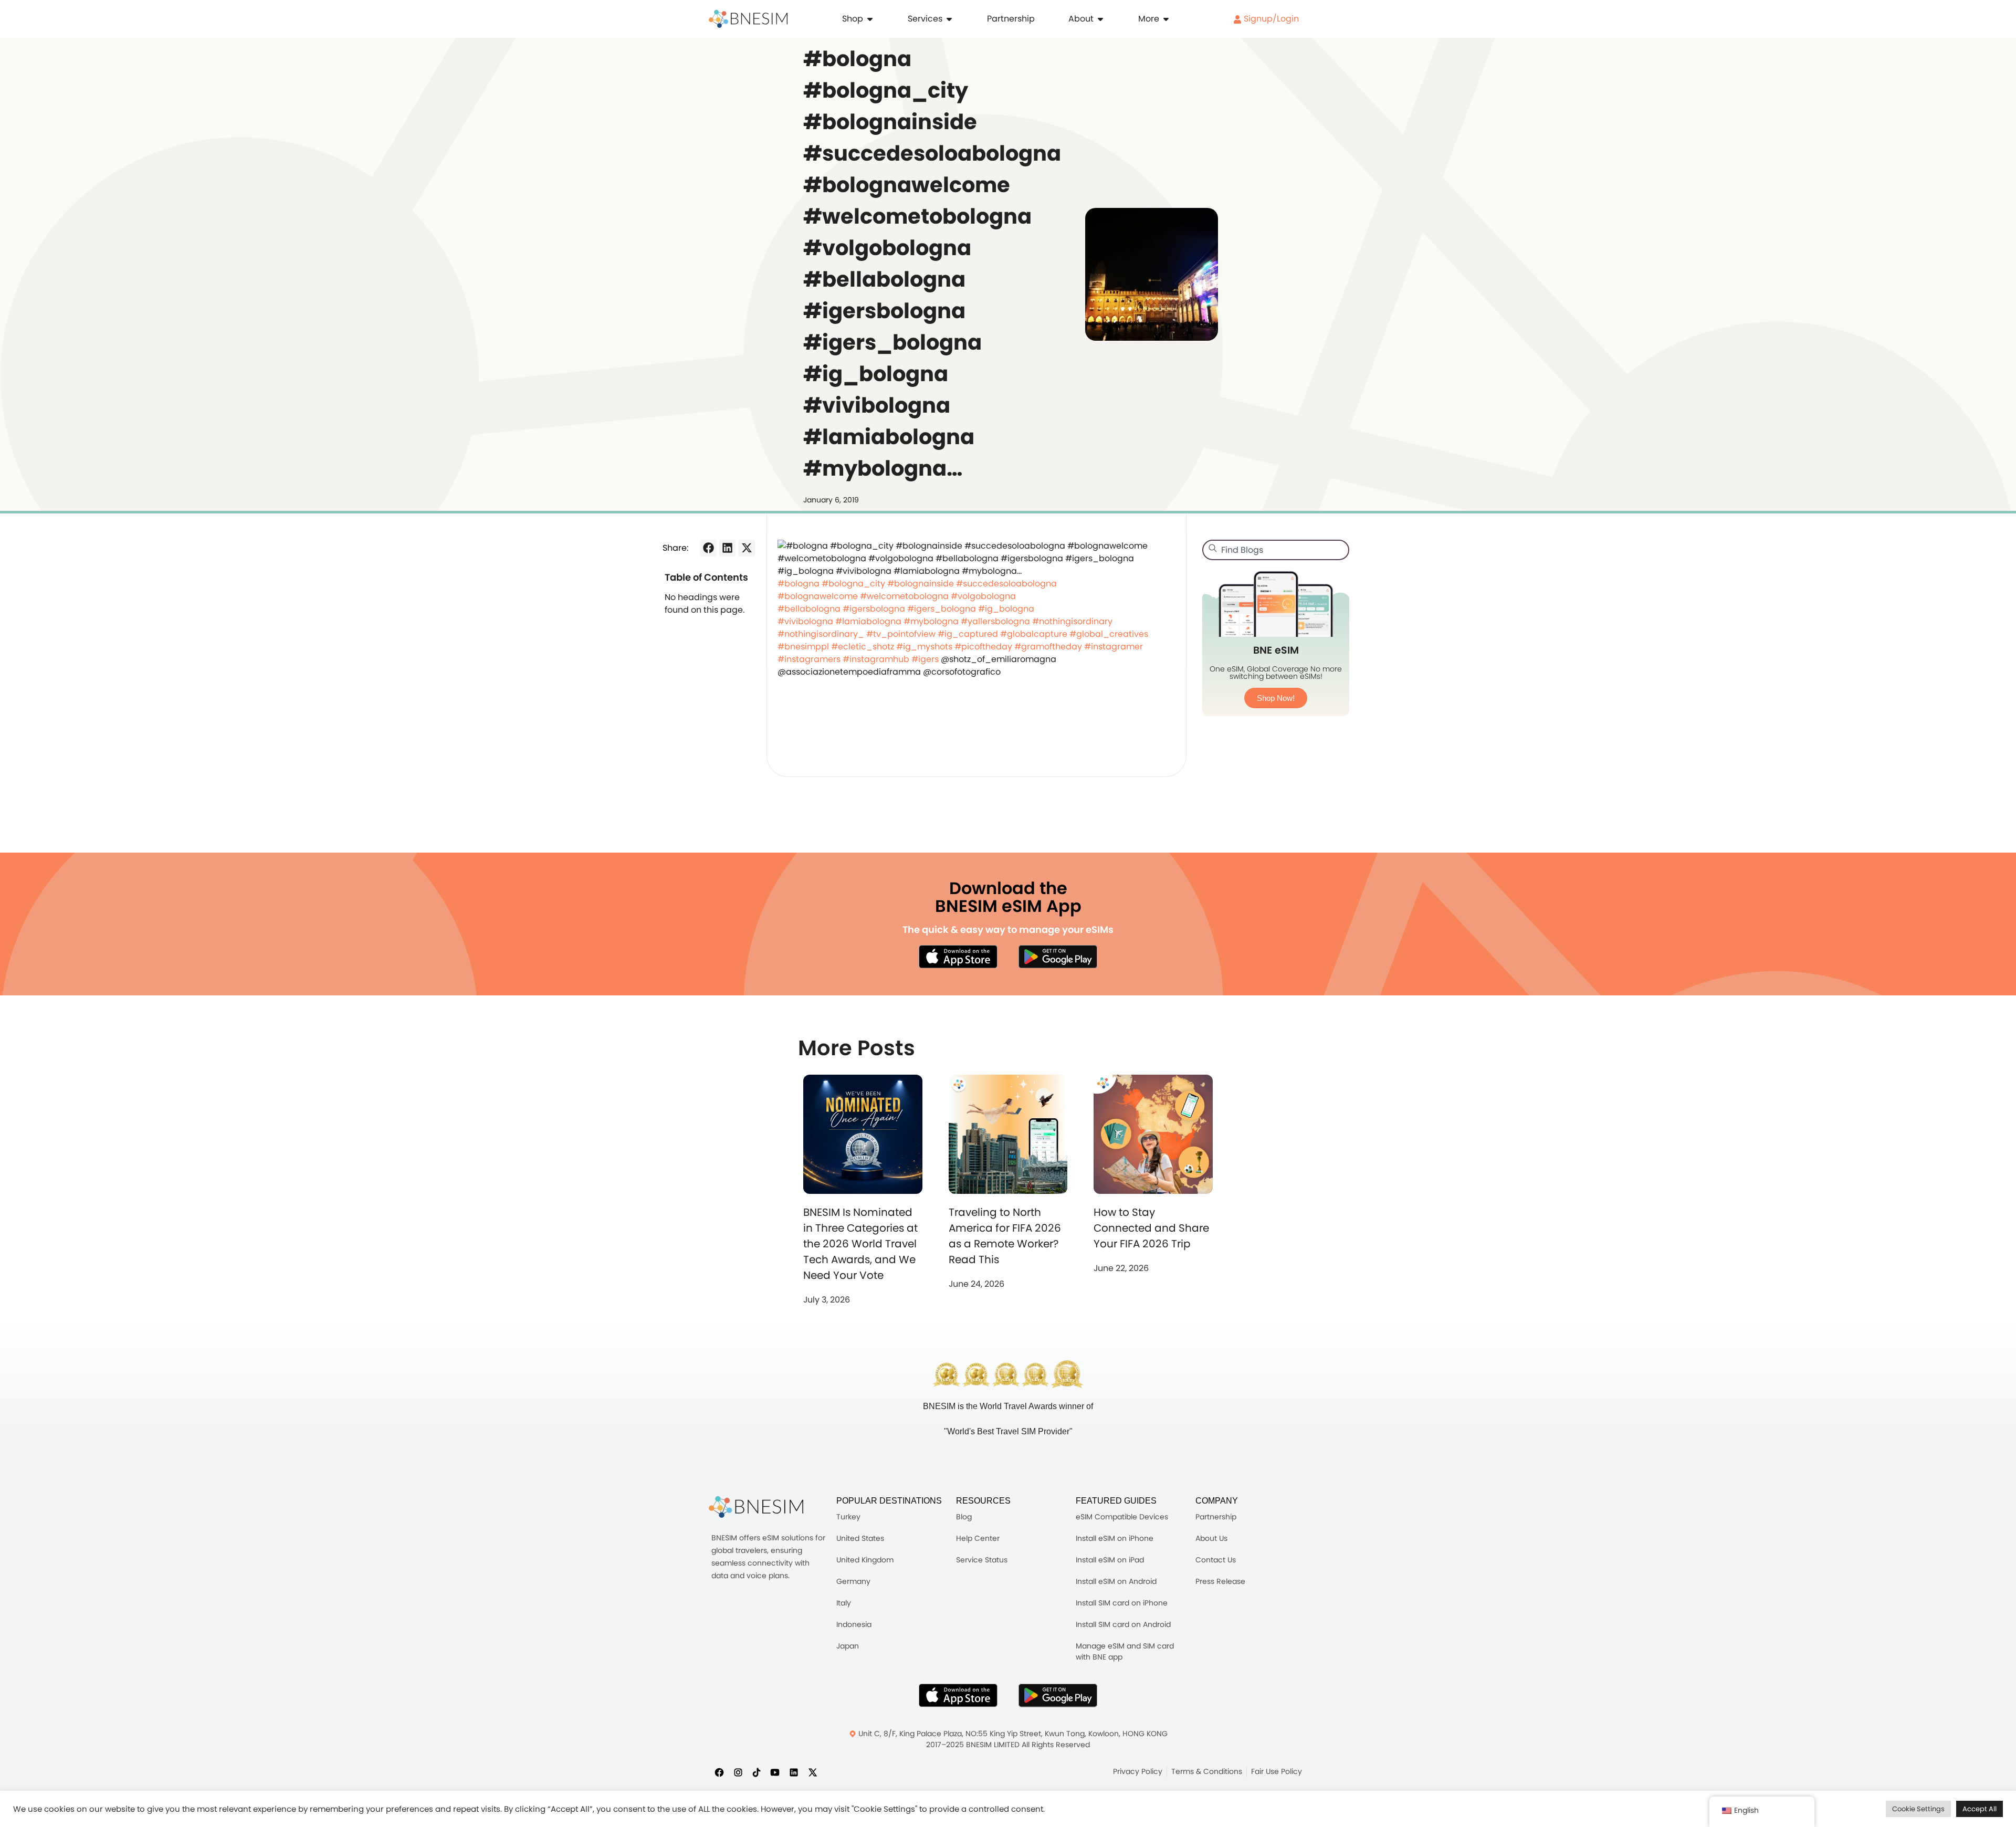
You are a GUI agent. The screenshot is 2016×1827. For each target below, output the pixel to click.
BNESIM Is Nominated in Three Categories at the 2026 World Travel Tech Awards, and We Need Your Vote (860, 1244)
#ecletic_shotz (863, 647)
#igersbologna (874, 609)
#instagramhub (876, 659)
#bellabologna (809, 609)
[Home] (748, 19)
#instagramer (1114, 647)
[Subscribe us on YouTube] (775, 1772)
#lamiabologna (868, 621)
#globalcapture (1034, 634)
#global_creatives (1109, 634)
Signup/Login (1270, 19)
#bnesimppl (803, 647)
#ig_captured (968, 634)
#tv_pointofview (901, 634)
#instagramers (809, 659)
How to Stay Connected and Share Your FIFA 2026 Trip (1151, 1228)
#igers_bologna (942, 609)
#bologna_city (853, 584)
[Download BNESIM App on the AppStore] (958, 1695)
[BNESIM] (756, 1507)
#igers (925, 659)
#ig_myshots (924, 647)
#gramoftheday (1048, 647)
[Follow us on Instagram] (738, 1772)
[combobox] (1276, 550)
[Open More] (1166, 19)
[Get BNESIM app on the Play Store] (1058, 957)
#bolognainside (921, 584)
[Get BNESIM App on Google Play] (1058, 1695)
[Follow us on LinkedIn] (794, 1772)
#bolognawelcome (818, 596)
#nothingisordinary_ (821, 634)
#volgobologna (983, 596)
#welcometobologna (904, 596)
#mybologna (931, 621)
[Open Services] (949, 19)
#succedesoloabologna (1006, 584)
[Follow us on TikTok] (757, 1772)
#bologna (799, 584)
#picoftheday (983, 647)
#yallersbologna (995, 621)
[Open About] (1100, 19)
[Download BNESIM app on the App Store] (958, 957)
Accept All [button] (1980, 1809)
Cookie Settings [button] (1918, 1809)
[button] (708, 548)
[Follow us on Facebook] (719, 1772)
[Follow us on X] (813, 1772)
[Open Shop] (870, 19)
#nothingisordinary (1072, 621)
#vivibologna (805, 621)
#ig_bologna (1006, 609)
